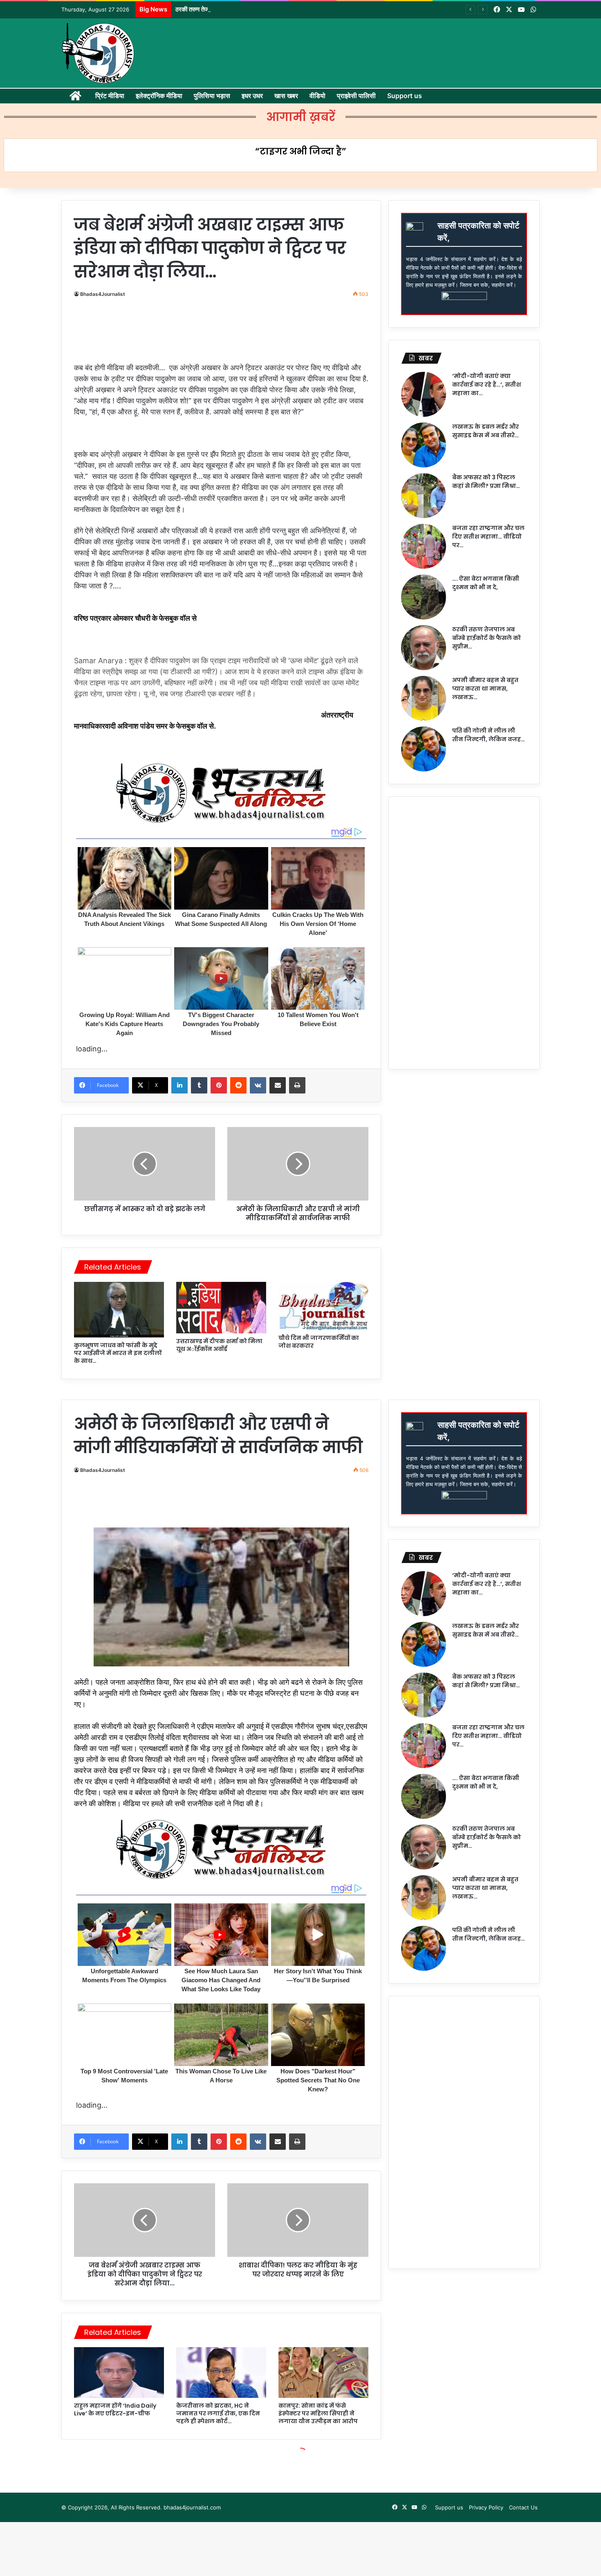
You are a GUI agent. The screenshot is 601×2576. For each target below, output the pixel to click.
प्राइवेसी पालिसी (356, 96)
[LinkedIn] (179, 1085)
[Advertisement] (225, 328)
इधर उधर (252, 96)
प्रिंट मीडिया (110, 96)
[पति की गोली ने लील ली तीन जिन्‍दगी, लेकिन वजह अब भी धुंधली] (424, 749)
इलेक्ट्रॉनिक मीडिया (159, 96)
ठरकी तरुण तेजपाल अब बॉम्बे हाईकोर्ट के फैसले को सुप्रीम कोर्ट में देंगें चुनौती (256, 9)
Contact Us (523, 2507)
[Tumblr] (199, 1085)
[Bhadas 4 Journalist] (98, 53)
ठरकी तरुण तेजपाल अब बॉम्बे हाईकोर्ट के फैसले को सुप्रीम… (487, 638)
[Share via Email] (278, 1085)
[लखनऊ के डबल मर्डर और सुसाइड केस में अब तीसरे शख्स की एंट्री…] (424, 445)
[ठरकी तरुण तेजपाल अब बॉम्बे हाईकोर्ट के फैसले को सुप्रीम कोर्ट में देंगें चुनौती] (424, 648)
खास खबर (286, 96)
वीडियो (317, 96)
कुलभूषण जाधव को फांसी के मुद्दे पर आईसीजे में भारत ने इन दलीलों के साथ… (118, 1353)
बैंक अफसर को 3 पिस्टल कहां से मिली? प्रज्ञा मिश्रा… (486, 482)
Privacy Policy (486, 2507)
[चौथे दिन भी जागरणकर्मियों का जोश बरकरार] (323, 1306)
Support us (405, 96)
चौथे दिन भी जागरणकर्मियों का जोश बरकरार (319, 1342)
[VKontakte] (258, 1085)
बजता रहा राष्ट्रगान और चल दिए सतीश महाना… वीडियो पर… (488, 537)
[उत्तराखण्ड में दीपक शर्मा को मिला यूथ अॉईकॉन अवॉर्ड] (221, 1308)
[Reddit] (238, 1085)
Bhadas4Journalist (103, 294)
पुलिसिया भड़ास (212, 96)
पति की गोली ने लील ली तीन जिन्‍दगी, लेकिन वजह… (489, 735)
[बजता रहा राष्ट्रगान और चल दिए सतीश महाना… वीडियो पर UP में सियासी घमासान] (424, 546)
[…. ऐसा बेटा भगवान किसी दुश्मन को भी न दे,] (424, 597)
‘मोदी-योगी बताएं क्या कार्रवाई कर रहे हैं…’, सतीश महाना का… (487, 385)
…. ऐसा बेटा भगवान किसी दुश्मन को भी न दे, (486, 583)
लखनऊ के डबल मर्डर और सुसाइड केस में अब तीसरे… (486, 431)
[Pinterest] (219, 1085)
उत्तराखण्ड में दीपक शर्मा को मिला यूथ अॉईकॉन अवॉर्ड (219, 1345)
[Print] (297, 1085)
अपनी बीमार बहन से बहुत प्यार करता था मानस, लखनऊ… (485, 689)
